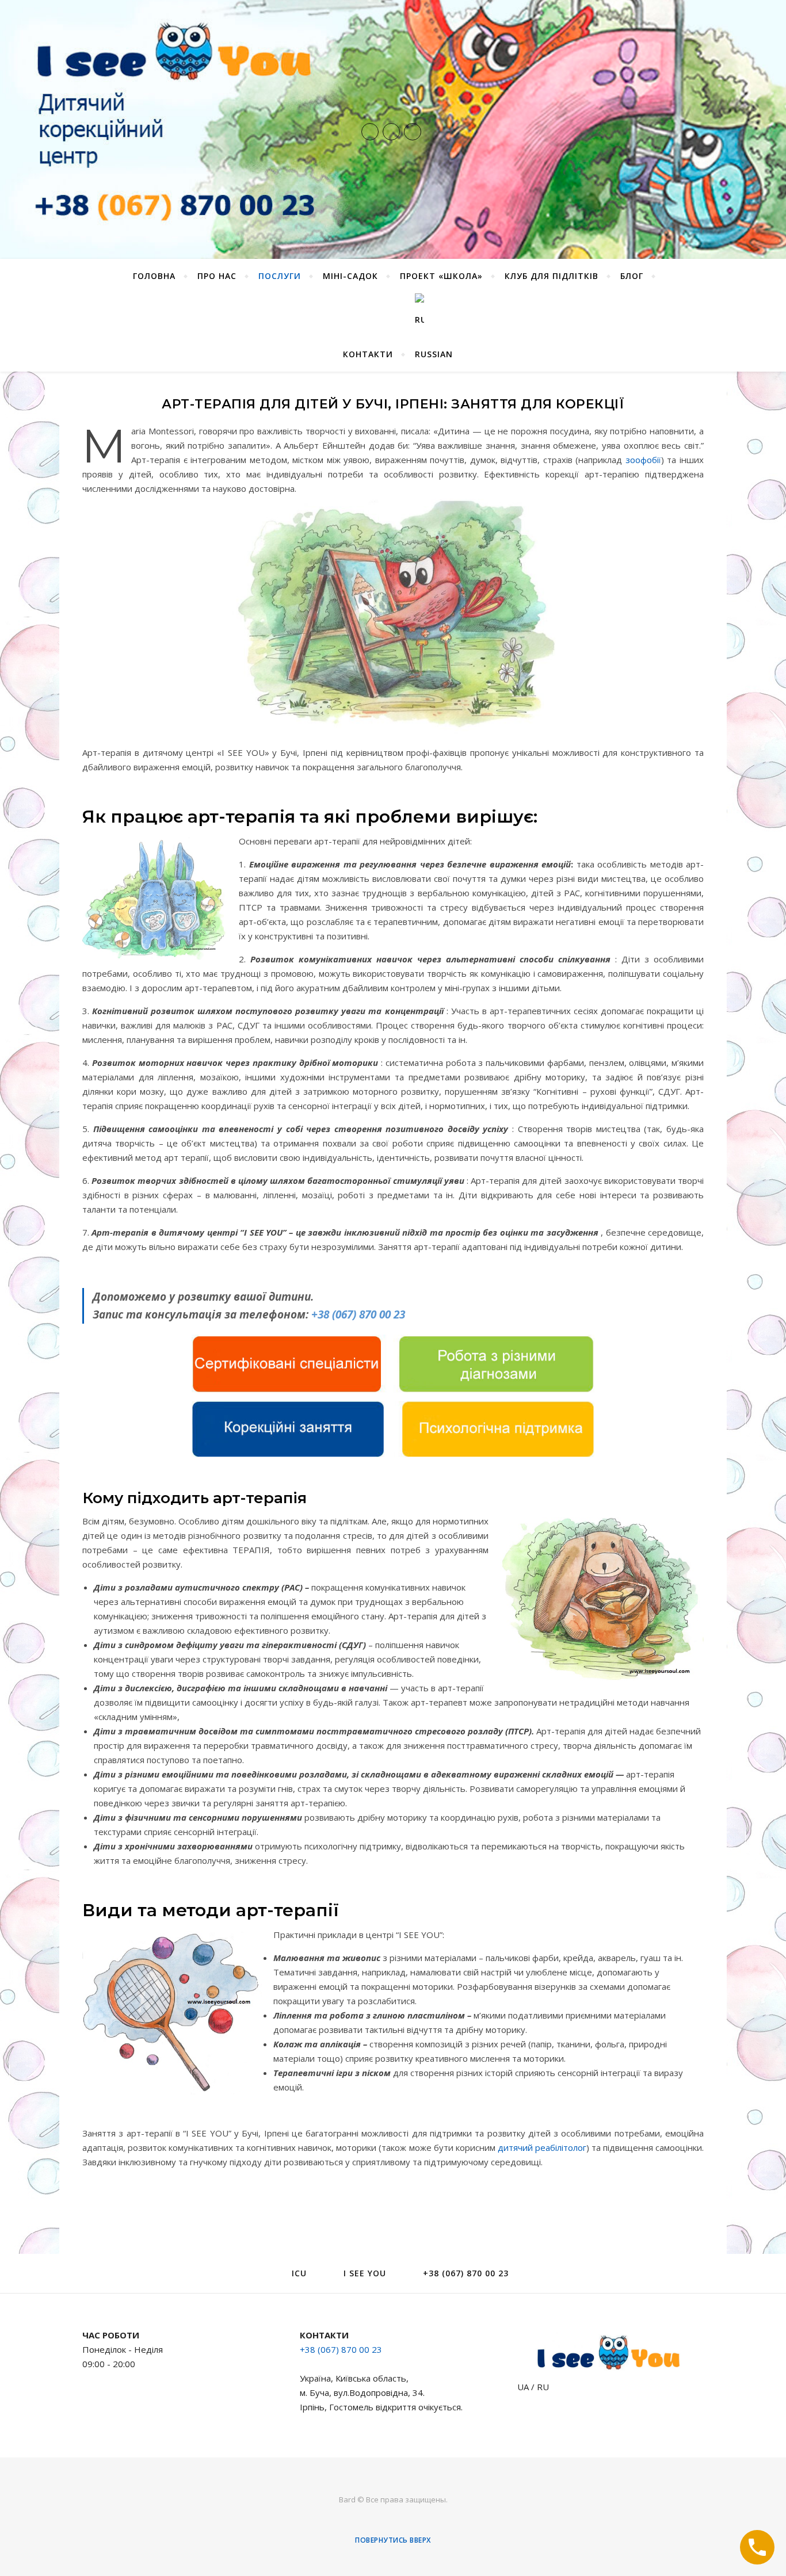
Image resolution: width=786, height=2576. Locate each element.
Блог (632, 276)
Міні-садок (350, 276)
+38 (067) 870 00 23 (358, 1314)
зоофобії (643, 460)
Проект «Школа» (441, 276)
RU (543, 2387)
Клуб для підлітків (552, 276)
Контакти (368, 354)
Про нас (217, 276)
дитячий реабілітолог (542, 2147)
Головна (154, 276)
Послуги (280, 276)
